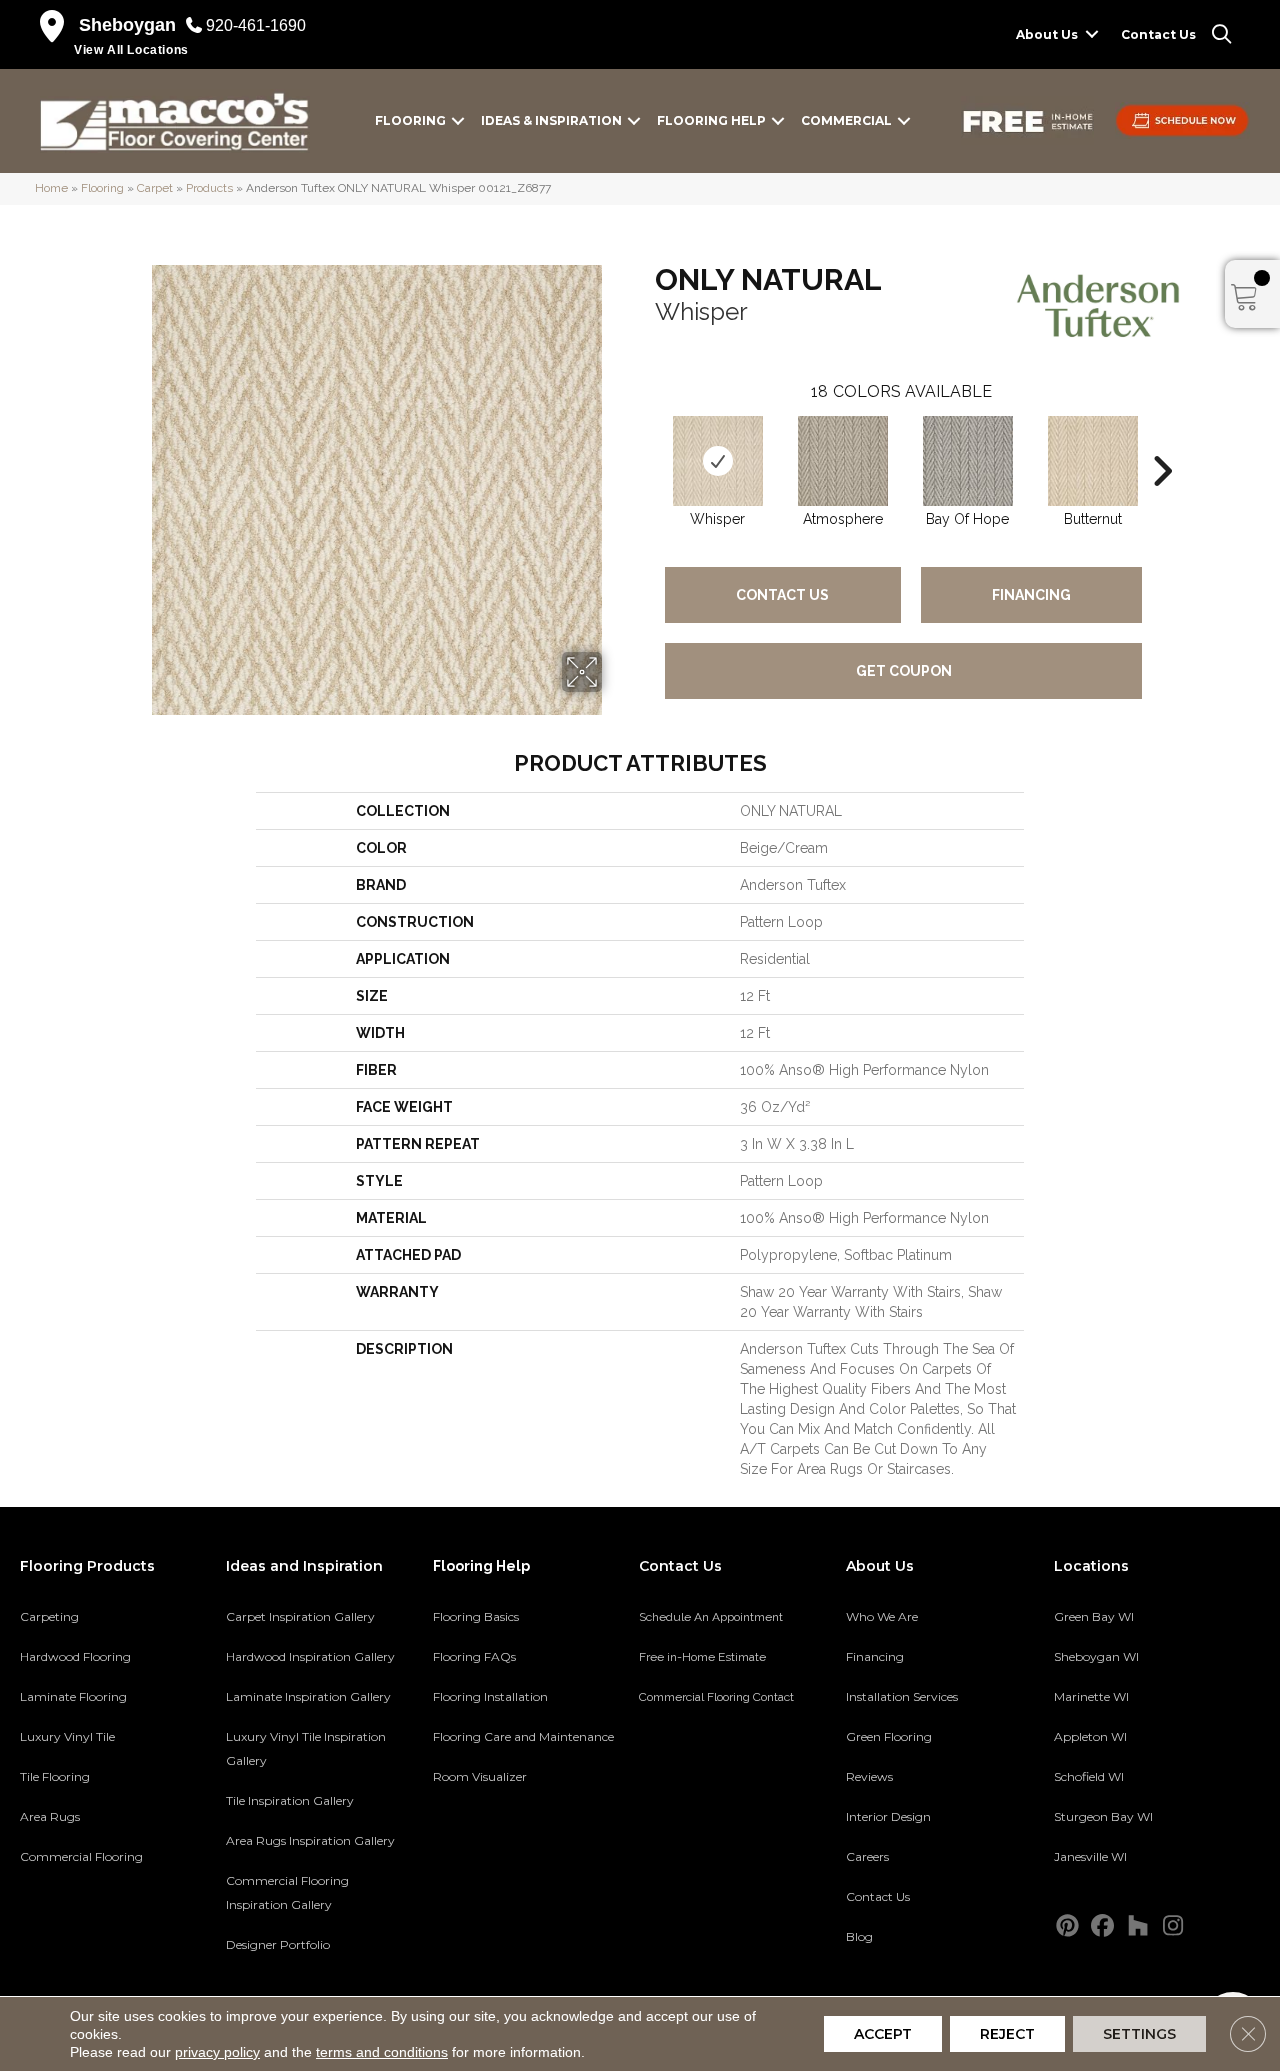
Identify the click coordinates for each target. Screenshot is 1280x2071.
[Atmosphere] (843, 461)
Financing (1031, 595)
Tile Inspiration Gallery (290, 1800)
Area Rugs (50, 1816)
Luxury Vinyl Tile (67, 1736)
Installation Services (902, 1696)
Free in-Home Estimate (702, 1657)
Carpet (155, 188)
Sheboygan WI (1096, 1656)
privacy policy (217, 2052)
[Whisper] (718, 461)
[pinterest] (1068, 1926)
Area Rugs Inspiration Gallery (310, 1840)
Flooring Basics (476, 1616)
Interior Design (888, 1816)
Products (209, 188)
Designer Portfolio (278, 1944)
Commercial (846, 120)
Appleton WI (1090, 1736)
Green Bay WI (1094, 1616)
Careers (867, 1856)
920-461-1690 (256, 25)
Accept (883, 2034)
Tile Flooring (55, 1776)
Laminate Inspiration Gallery (308, 1696)
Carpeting (49, 1616)
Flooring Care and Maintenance (523, 1736)
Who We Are (882, 1616)
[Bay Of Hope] (968, 461)
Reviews (869, 1776)
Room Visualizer (480, 1776)
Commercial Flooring (81, 1856)
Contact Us (1158, 34)
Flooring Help (711, 120)
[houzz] (1138, 1926)
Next (1162, 441)
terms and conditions (382, 2052)
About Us (1047, 34)
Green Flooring (889, 1736)
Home (51, 188)
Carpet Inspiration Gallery (300, 1616)
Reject (1007, 2034)
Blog (859, 1936)
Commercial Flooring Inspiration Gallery (287, 1892)
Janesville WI (1090, 1856)
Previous (645, 441)
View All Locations (131, 50)
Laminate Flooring (73, 1696)
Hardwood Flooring (75, 1656)
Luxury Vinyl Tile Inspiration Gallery (306, 1748)
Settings (1139, 2034)
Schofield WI (1089, 1776)
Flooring (410, 120)
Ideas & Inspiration (551, 120)
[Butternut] (1093, 461)
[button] (1092, 34)
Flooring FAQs (474, 1656)
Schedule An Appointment (711, 1617)
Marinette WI (1091, 1696)
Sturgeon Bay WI (1103, 1816)
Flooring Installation (490, 1696)
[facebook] (1103, 1926)
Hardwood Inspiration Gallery (310, 1656)
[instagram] (1173, 1926)
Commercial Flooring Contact (716, 1697)
